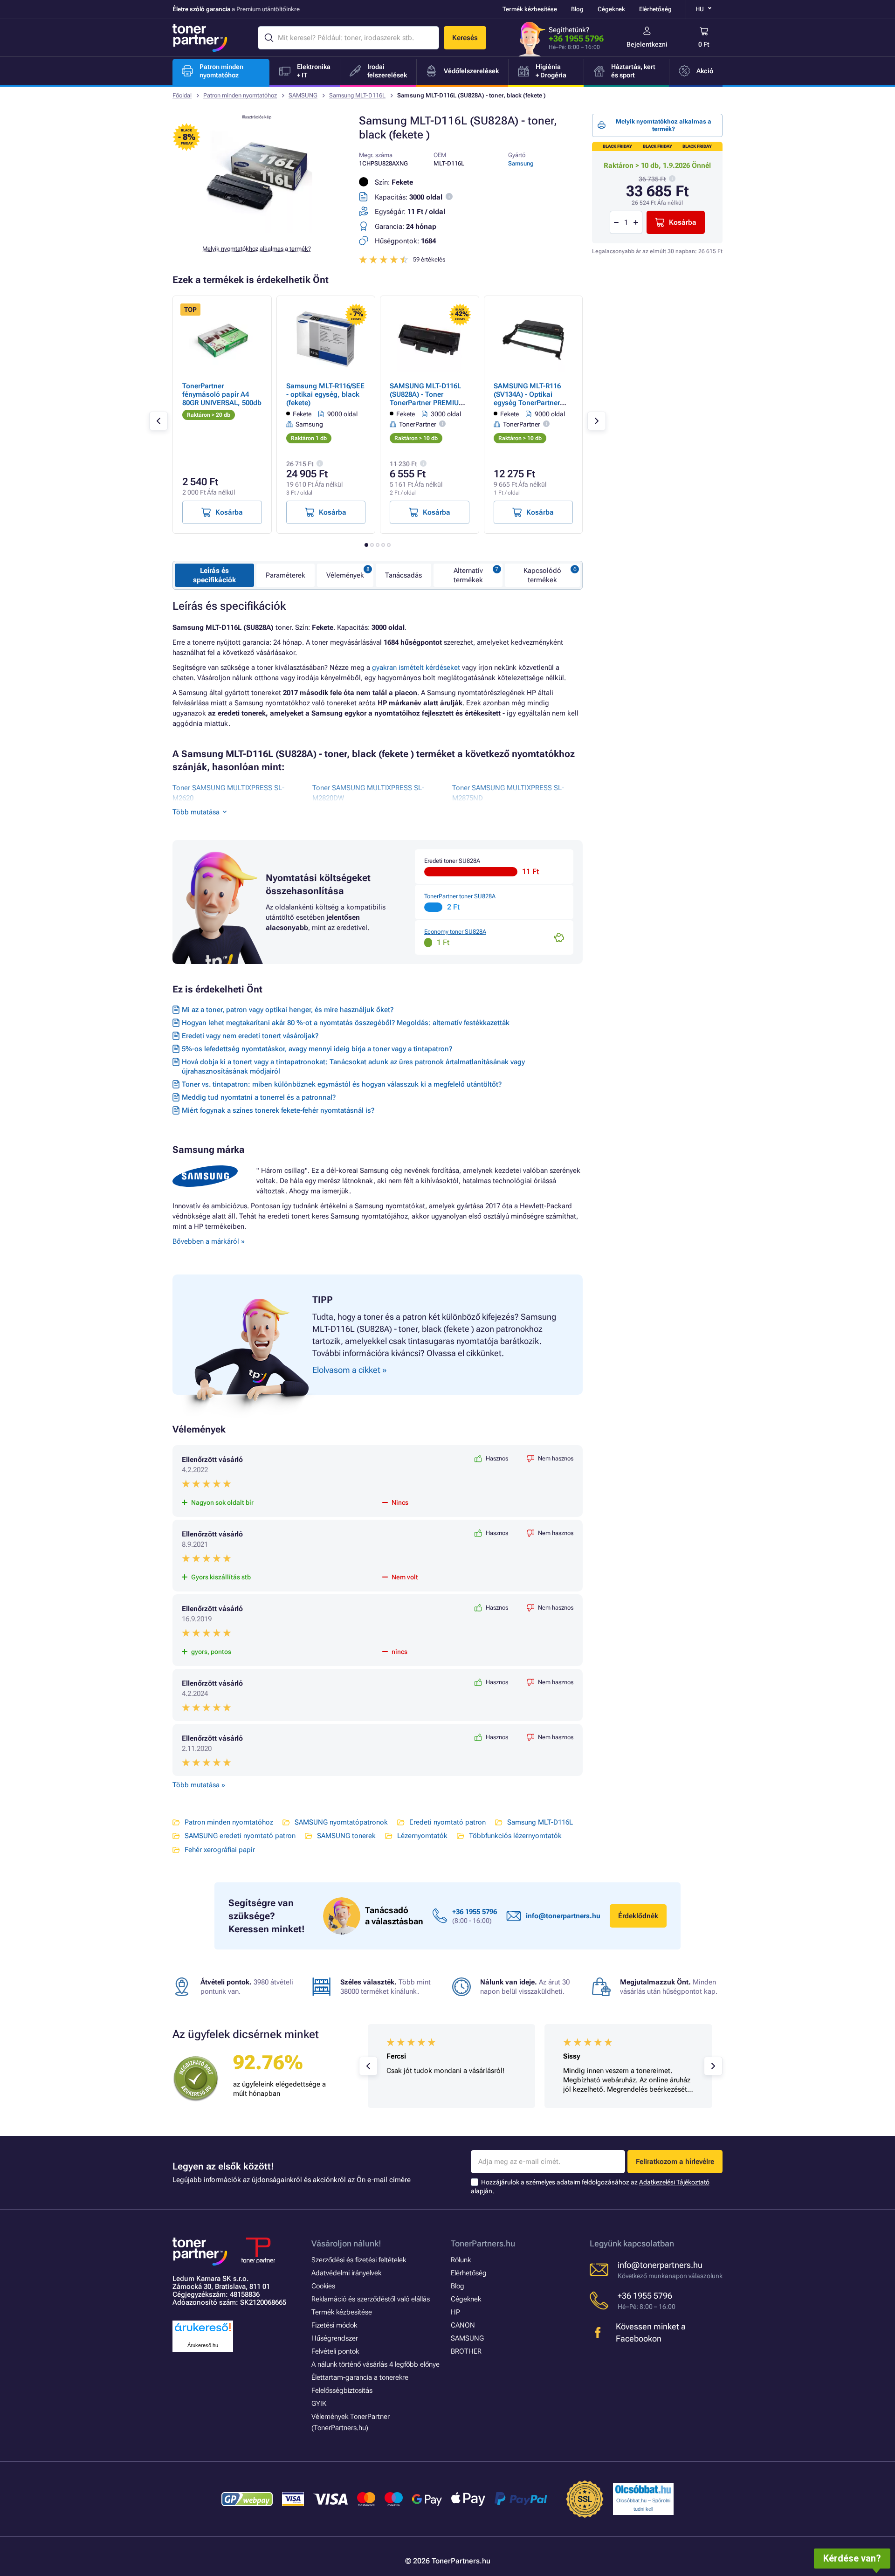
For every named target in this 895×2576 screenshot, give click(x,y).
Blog (577, 9)
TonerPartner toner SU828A (460, 896)
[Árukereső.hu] (203, 2332)
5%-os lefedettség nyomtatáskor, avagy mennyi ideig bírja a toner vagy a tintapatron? (317, 1049)
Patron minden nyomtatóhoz (240, 95)
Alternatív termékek (468, 575)
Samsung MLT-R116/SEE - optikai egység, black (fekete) (325, 394)
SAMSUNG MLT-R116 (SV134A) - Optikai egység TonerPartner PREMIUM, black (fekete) (527, 403)
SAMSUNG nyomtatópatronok (341, 1822)
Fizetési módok (334, 2325)
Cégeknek (611, 9)
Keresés (465, 38)
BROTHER (466, 2351)
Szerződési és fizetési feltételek (359, 2260)
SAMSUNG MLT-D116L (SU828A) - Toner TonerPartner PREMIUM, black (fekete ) (429, 399)
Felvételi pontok (335, 2351)
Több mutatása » (199, 1785)
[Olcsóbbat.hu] (643, 2489)
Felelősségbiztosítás (342, 2390)
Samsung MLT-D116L (357, 95)
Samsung (521, 163)
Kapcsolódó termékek (542, 575)
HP (455, 2312)
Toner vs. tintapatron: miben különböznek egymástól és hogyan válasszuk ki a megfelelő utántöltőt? (342, 1084)
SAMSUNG (303, 95)
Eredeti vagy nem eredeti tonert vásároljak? (250, 1036)
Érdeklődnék (638, 1916)
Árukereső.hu (203, 2345)
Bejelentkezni (647, 44)
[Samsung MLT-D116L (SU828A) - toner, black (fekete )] (256, 230)
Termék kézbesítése (530, 9)
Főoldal (182, 95)
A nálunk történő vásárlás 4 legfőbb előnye (375, 2364)
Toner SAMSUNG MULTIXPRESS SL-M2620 (228, 793)
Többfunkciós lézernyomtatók (515, 1836)
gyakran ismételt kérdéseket (416, 668)
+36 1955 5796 (576, 38)
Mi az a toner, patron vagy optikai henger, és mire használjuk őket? (288, 1010)
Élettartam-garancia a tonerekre (360, 2377)
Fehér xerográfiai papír (220, 1850)
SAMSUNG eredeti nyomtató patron (240, 1836)
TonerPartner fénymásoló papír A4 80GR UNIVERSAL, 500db (222, 394)
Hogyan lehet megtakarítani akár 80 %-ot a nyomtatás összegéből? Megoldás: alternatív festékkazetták (346, 1023)
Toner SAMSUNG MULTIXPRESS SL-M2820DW (368, 793)
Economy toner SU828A (455, 932)
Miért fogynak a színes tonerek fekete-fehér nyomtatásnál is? (278, 1110)
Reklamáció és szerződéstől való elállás (371, 2299)
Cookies (323, 2286)
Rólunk (461, 2260)
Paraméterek (286, 575)
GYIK (319, 2404)
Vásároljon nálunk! (346, 2243)
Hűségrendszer (335, 2338)
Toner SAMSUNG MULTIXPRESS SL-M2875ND (508, 793)
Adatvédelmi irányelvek (346, 2273)
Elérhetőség (655, 9)
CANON (463, 2325)
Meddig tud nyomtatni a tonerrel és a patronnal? (259, 1097)
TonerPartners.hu (483, 2243)
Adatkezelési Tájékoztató (674, 2182)
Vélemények (345, 575)
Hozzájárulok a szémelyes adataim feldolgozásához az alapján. (590, 2187)
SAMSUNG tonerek (346, 1836)
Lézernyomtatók (422, 1836)
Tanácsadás (403, 575)
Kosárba (683, 222)
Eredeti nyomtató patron (447, 1822)
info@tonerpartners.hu (563, 1916)
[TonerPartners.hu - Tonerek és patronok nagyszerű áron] (200, 38)
